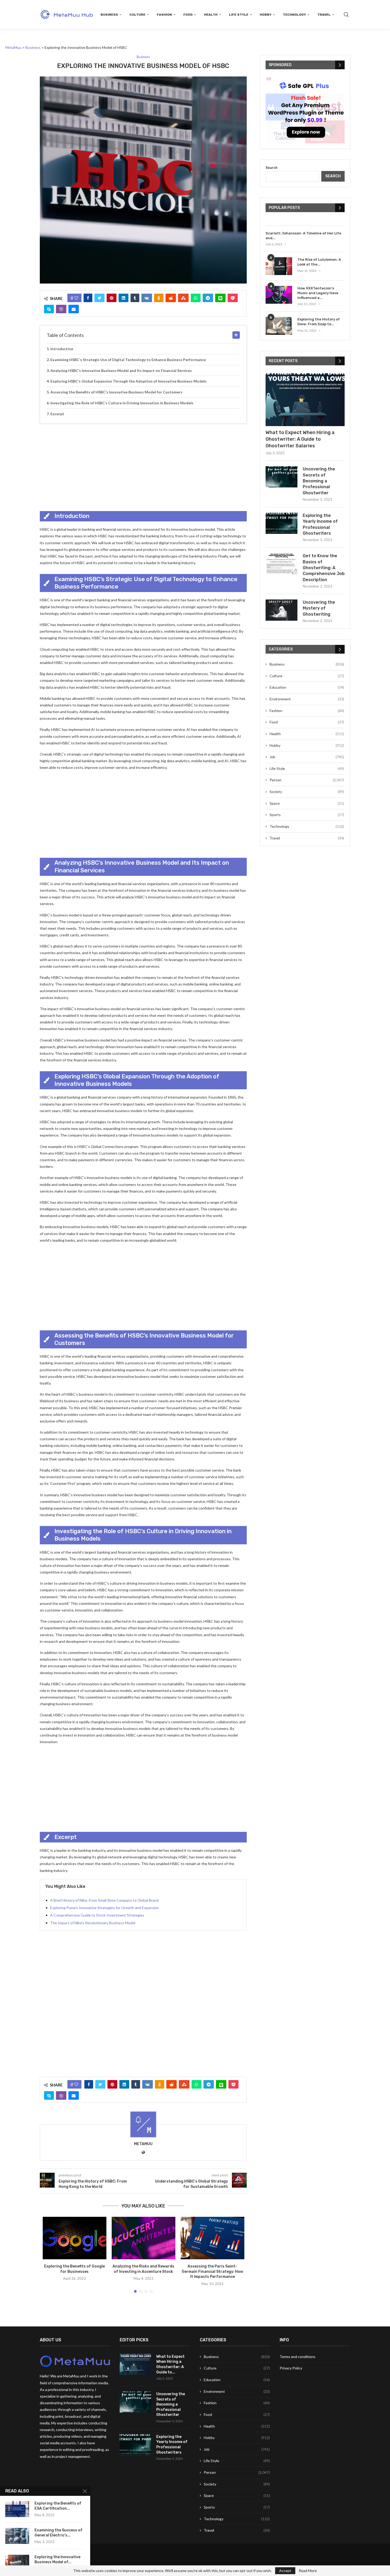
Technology (294, 15)
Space (307, 803)
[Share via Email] (74, 309)
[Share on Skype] (49, 309)
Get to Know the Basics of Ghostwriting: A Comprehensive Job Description (324, 568)
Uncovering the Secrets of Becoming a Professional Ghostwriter (319, 481)
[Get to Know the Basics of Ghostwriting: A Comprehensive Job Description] (281, 564)
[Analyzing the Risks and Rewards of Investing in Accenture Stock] (144, 2238)
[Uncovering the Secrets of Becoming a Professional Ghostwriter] (281, 477)
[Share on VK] (147, 298)
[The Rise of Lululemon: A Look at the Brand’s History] (279, 266)
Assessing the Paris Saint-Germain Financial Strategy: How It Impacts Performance (212, 2271)
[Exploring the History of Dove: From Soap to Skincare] (279, 326)
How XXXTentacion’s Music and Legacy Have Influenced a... (318, 293)
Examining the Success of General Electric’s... (59, 2533)
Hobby (266, 15)
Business (109, 15)
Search (272, 167)
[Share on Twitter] (99, 298)
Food (188, 15)
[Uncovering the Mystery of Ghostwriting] (281, 610)
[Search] (346, 15)
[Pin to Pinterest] (112, 298)
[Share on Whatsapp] (196, 298)
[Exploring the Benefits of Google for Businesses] (75, 2238)
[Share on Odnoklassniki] (159, 298)
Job (307, 757)
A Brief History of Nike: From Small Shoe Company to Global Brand (104, 1900)
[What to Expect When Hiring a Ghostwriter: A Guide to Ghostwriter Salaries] (305, 400)
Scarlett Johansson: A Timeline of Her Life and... (303, 236)
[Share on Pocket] (233, 298)
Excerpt (57, 414)
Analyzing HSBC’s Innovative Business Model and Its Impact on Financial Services (121, 370)
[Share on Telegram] (208, 298)
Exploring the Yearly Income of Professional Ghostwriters (320, 524)
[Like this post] (76, 298)
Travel (324, 15)
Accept (285, 2571)
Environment (307, 699)
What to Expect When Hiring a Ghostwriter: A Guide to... (170, 2364)
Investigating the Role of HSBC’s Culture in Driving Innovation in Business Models (122, 403)
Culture (137, 15)
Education (307, 687)
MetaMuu (143, 2144)
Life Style (239, 15)
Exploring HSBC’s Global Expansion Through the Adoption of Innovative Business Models (129, 381)
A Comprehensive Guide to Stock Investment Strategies (97, 1915)
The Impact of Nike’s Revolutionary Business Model (93, 1923)
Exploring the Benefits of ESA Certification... (58, 2506)
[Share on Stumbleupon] (183, 298)
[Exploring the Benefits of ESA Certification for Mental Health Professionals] (17, 2509)
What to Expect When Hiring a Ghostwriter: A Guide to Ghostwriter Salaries (300, 439)
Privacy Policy (291, 2368)
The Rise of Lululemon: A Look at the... (319, 262)
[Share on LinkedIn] (124, 298)
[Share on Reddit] (171, 298)
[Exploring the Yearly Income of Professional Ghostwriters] (281, 523)
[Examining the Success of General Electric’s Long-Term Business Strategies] (17, 2536)
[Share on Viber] (61, 309)
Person (307, 780)
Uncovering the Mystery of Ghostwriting (319, 608)
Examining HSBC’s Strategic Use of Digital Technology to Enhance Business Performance (128, 360)
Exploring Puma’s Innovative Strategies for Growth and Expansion (105, 1908)
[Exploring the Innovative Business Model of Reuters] (17, 2563)
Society (307, 792)
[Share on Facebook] (88, 298)
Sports (307, 815)
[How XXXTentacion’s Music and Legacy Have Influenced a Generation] (279, 295)
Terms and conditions (298, 2357)
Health (211, 15)
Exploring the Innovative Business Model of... (57, 2560)
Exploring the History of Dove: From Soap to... (319, 322)
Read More (308, 2571)
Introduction (62, 349)
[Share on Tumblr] (135, 298)
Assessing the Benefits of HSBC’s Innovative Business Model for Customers (116, 392)
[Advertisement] (143, 466)
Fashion (164, 15)
